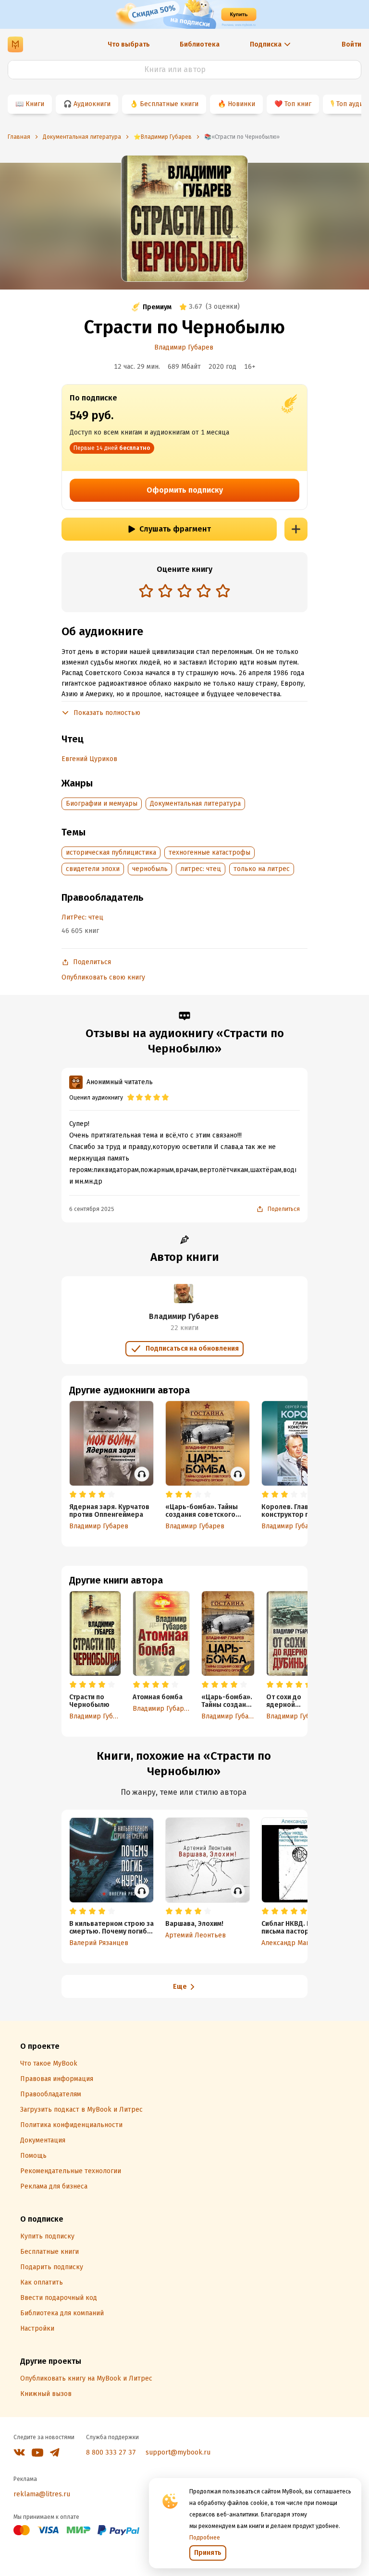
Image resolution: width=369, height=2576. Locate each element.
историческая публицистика (111, 853)
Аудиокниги (92, 104)
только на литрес (262, 869)
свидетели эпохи (93, 869)
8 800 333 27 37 (111, 2452)
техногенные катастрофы (209, 853)
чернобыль (150, 869)
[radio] (146, 591)
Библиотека (200, 44)
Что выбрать (129, 44)
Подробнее (205, 2538)
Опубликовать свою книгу (103, 977)
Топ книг (298, 104)
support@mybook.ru (178, 2452)
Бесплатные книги (169, 104)
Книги (35, 104)
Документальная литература (195, 804)
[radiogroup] (184, 592)
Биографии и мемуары (102, 804)
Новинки (241, 104)
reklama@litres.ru (42, 2494)
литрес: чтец (201, 869)
